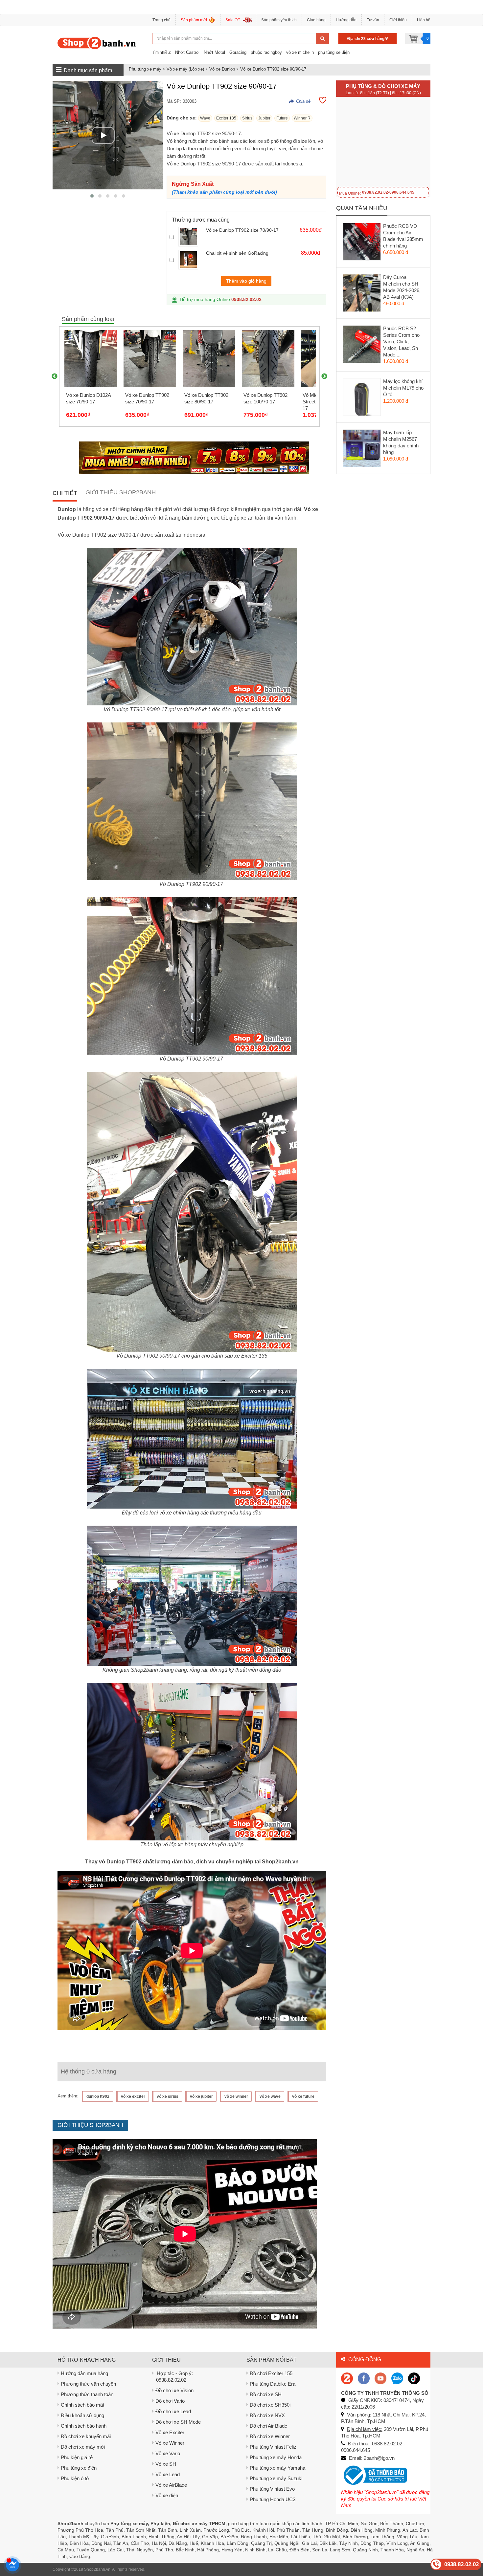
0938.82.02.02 (246, 299)
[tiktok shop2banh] (414, 2378)
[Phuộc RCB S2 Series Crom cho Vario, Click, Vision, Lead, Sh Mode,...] (362, 346)
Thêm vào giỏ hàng (246, 281)
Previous (55, 376)
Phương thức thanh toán (87, 2394)
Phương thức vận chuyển (88, 2384)
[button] (92, 196)
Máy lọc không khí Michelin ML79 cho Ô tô (403, 388)
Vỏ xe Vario (168, 2453)
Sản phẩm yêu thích (279, 20)
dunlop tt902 (98, 2096)
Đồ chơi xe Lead (173, 2411)
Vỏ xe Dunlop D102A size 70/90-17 (88, 398)
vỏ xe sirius (168, 2096)
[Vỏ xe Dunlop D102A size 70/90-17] (91, 358)
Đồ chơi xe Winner (270, 2436)
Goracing (238, 52)
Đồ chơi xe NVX (267, 2415)
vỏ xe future (303, 2096)
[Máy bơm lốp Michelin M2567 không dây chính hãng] (362, 450)
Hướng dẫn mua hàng (84, 2373)
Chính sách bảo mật (82, 2405)
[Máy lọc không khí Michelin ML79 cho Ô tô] (362, 398)
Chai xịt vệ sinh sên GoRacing (237, 253)
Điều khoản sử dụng (82, 2415)
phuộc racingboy (266, 52)
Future (282, 118)
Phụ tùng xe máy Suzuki (276, 2478)
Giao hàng (316, 20)
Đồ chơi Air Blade (268, 2426)
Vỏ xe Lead (168, 2474)
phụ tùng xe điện (334, 52)
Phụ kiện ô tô (75, 2478)
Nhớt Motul (214, 52)
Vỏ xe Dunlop (222, 69)
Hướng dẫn (346, 20)
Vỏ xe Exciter (170, 2432)
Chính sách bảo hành (84, 2426)
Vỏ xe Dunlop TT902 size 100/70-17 (265, 398)
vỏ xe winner (236, 2096)
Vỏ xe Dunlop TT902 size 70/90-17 (242, 230)
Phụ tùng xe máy (145, 69)
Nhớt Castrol (187, 52)
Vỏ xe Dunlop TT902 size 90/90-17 (273, 69)
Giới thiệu (398, 20)
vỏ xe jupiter (201, 2096)
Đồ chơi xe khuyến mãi (86, 2436)
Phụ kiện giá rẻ (77, 2457)
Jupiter (264, 118)
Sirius (247, 118)
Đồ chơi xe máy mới (83, 2447)
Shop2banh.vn (97, 2569)
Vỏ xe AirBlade (171, 2485)
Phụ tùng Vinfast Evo (272, 2489)
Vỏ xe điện (167, 2495)
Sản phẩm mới (194, 20)
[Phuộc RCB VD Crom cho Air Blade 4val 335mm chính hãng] (362, 243)
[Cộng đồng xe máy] (347, 2378)
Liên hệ (424, 20)
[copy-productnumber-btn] (300, 101)
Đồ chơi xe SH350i (270, 2405)
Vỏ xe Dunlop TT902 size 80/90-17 (206, 398)
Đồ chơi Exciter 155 (271, 2373)
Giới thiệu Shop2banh (121, 492)
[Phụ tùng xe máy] (97, 43)
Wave (205, 118)
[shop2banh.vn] (380, 2378)
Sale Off (232, 20)
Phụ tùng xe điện (79, 2468)
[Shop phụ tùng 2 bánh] (364, 2378)
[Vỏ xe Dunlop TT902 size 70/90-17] (191, 237)
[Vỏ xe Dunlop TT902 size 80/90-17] (209, 358)
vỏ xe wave (270, 2096)
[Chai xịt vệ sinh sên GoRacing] (191, 260)
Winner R (302, 118)
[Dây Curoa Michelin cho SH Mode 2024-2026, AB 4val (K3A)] (362, 294)
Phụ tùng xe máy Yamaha (277, 2468)
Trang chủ (161, 20)
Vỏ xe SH (166, 2464)
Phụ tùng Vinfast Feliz (273, 2447)
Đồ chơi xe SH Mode (178, 2422)
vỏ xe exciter (133, 2096)
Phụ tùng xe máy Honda (276, 2457)
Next (324, 376)
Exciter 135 (226, 118)
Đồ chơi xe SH (266, 2394)
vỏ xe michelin (300, 52)
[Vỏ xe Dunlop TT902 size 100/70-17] (268, 358)
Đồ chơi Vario (170, 2401)
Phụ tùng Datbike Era (273, 2384)
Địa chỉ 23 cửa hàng (366, 39)
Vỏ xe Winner (170, 2443)
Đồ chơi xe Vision (174, 2390)
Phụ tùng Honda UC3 (273, 2499)
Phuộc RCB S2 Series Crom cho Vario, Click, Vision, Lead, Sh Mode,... (401, 342)
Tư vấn (373, 20)
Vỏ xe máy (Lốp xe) (185, 69)
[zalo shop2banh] (397, 2378)
